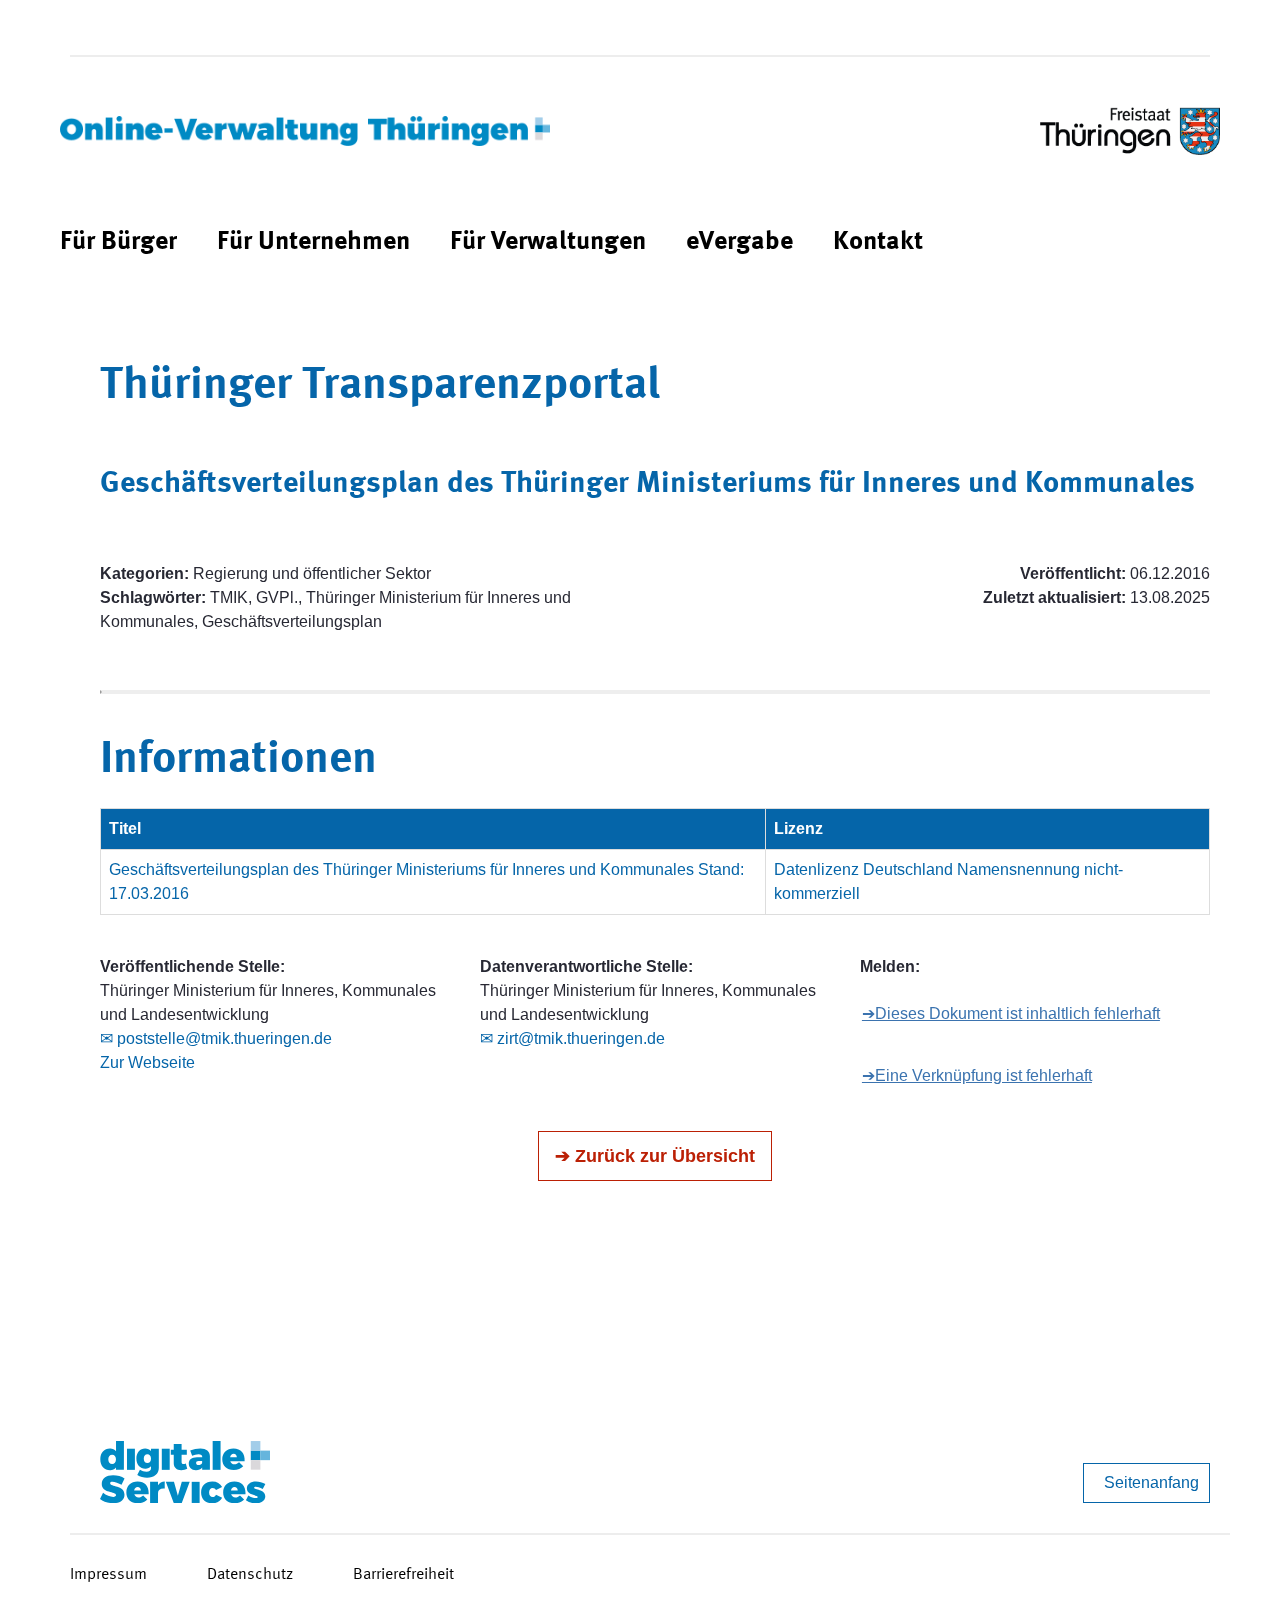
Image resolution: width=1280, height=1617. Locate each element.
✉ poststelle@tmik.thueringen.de (216, 1038)
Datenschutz (250, 1575)
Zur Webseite (147, 1062)
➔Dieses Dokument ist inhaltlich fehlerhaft (1011, 1013)
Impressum (108, 1575)
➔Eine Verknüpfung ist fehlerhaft (977, 1075)
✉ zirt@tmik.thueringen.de (572, 1038)
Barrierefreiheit (403, 1575)
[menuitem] (118, 242)
